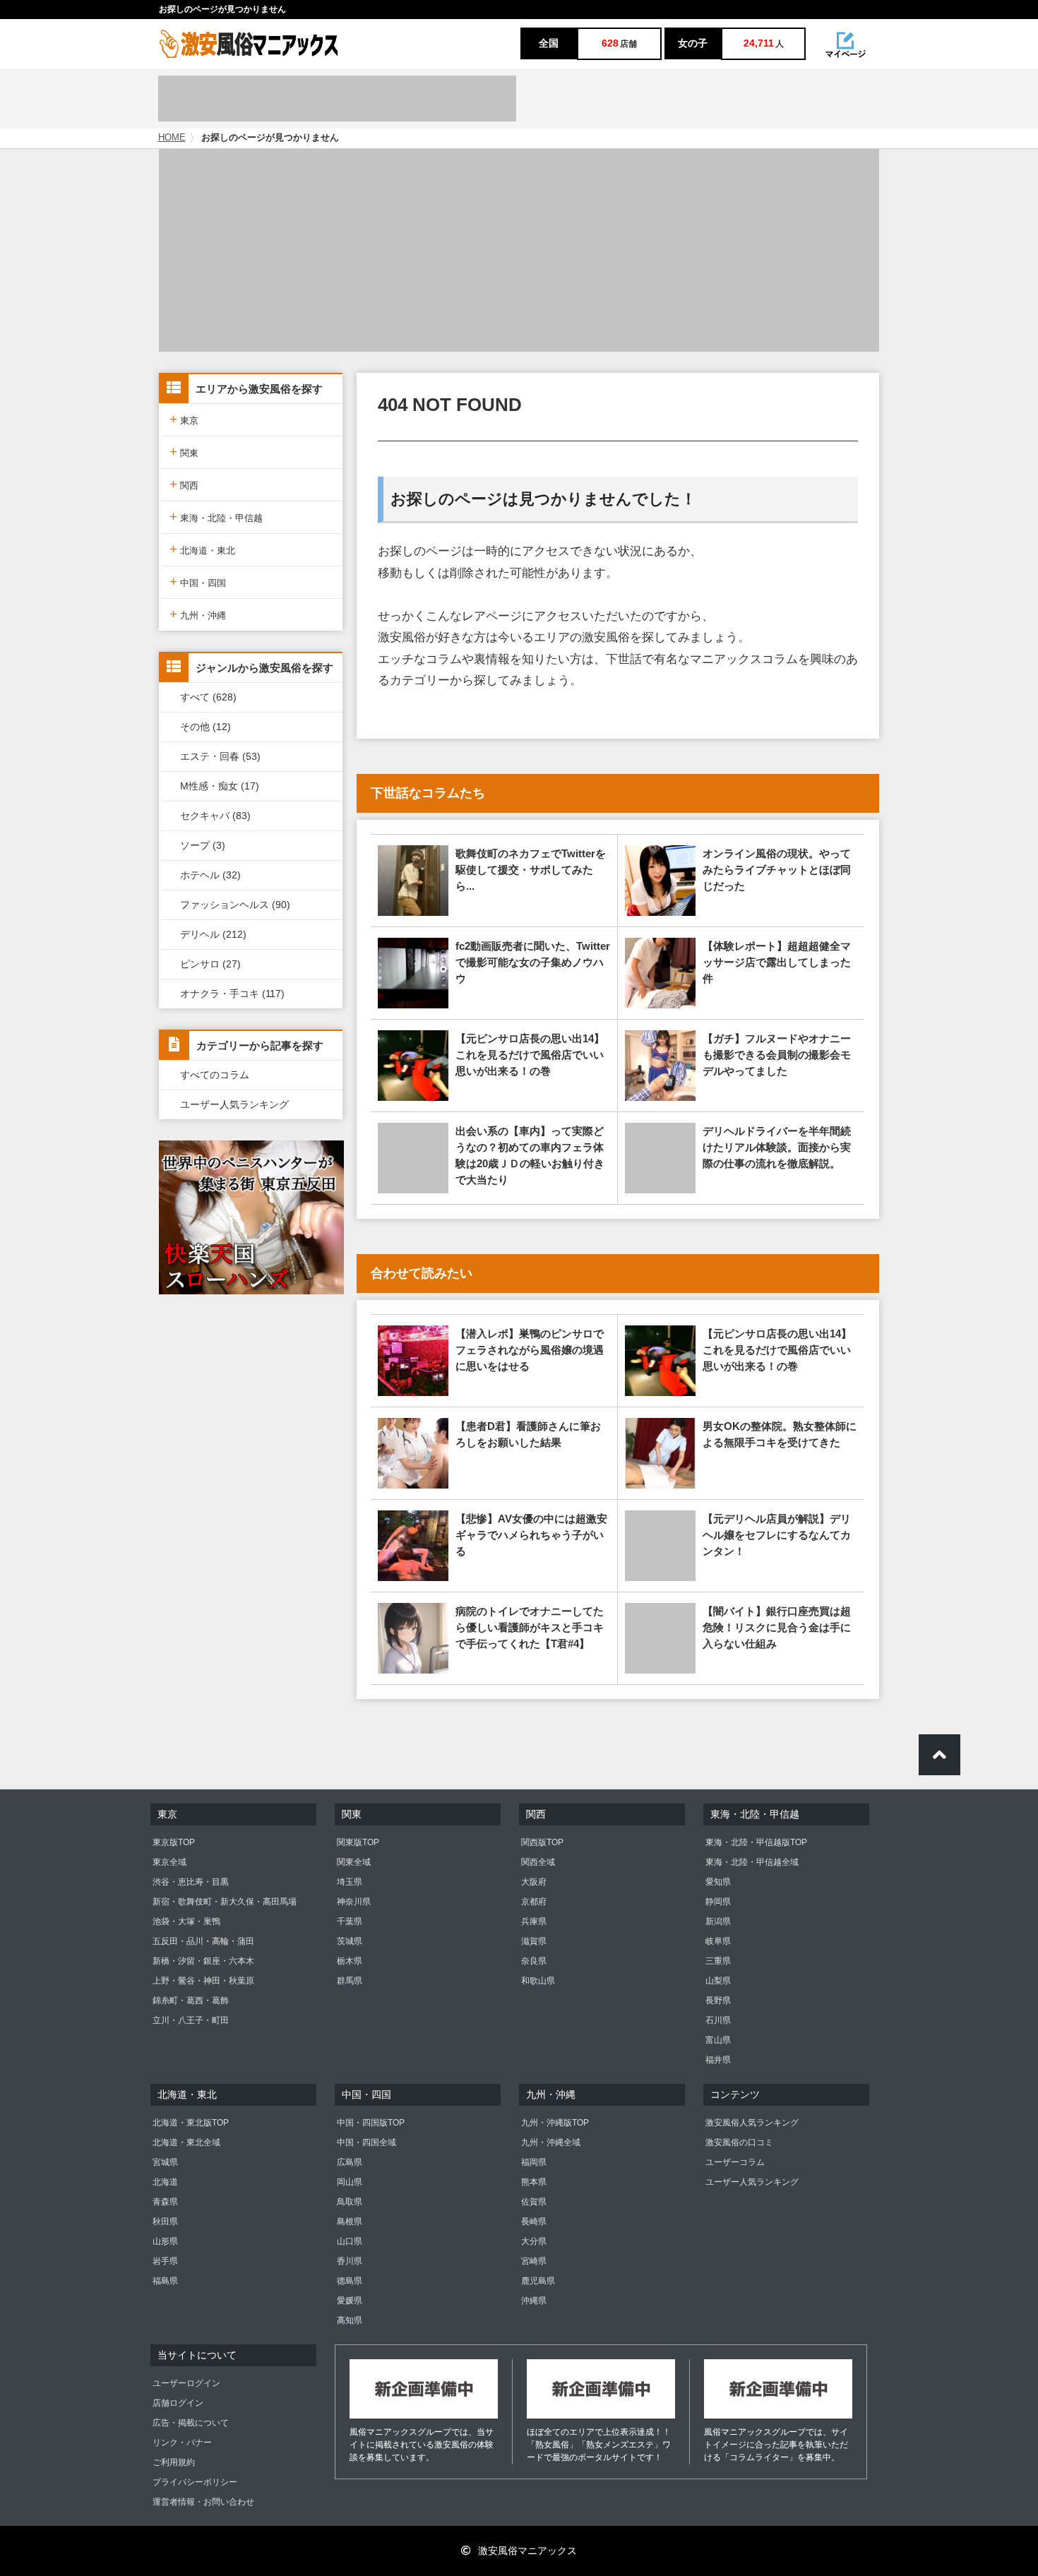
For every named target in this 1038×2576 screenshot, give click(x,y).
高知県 (350, 2320)
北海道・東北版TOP (191, 2123)
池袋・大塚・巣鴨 (186, 1921)
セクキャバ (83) (215, 816)
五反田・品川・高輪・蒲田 (203, 1941)
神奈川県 (354, 1902)
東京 (184, 419)
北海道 (165, 2182)
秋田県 (165, 2222)
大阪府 (534, 1882)
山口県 (350, 2241)
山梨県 (718, 1981)
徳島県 (350, 2281)
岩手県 (165, 2261)
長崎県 (534, 2222)
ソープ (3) (203, 845)
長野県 (718, 2000)
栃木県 (350, 1961)
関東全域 (354, 1862)
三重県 (718, 1961)
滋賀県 (534, 1941)
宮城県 (165, 2162)
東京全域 (169, 1862)
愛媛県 (350, 2301)
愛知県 (718, 1882)
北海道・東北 (202, 549)
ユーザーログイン (186, 2383)
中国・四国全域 (366, 2142)
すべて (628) (208, 697)
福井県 (718, 2060)
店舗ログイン (178, 2403)
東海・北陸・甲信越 (216, 517)
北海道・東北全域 (186, 2142)
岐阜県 (718, 1941)
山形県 (165, 2241)
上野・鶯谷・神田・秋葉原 (203, 1981)
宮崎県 (534, 2261)
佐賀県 (534, 2202)
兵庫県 (534, 1921)
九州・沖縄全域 (551, 2142)
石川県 (718, 2020)
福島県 (165, 2281)
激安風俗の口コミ (739, 2142)
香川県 (350, 2261)
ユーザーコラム (735, 2162)
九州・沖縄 (198, 614)
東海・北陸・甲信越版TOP (756, 1842)
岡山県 (350, 2182)
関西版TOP (542, 1842)
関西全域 (538, 1862)
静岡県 (718, 1902)
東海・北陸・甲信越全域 (752, 1862)
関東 (184, 452)
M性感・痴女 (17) (220, 786)
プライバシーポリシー (195, 2482)
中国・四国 (198, 582)
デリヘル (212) (213, 934)
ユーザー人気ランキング (234, 1104)
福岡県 (534, 2162)
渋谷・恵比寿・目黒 (191, 1882)
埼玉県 (350, 1882)
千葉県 (350, 1921)
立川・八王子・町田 (191, 2020)
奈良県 (534, 1961)
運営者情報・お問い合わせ (203, 2502)
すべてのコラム (215, 1075)
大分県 (534, 2241)
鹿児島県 (538, 2281)
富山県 (718, 2040)
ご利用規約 (174, 2462)
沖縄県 (534, 2301)
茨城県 (350, 1941)
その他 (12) (205, 727)
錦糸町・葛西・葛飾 (191, 2000)
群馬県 (350, 1981)
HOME (172, 138)
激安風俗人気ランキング (752, 2123)
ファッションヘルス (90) (235, 905)
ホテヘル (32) (210, 875)
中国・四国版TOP (371, 2123)
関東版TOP (358, 1842)
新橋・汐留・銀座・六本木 (203, 1961)
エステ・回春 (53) (220, 756)
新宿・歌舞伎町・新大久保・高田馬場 (225, 1902)
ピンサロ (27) (210, 964)
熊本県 (534, 2182)
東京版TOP (174, 1842)
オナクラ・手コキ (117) (232, 994)
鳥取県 (350, 2202)
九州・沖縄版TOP (555, 2123)
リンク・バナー (182, 2443)
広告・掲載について (191, 2423)
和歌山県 (538, 1981)
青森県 (165, 2202)
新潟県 (718, 1921)
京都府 (534, 1902)
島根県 (350, 2222)
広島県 (350, 2162)
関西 (184, 484)
